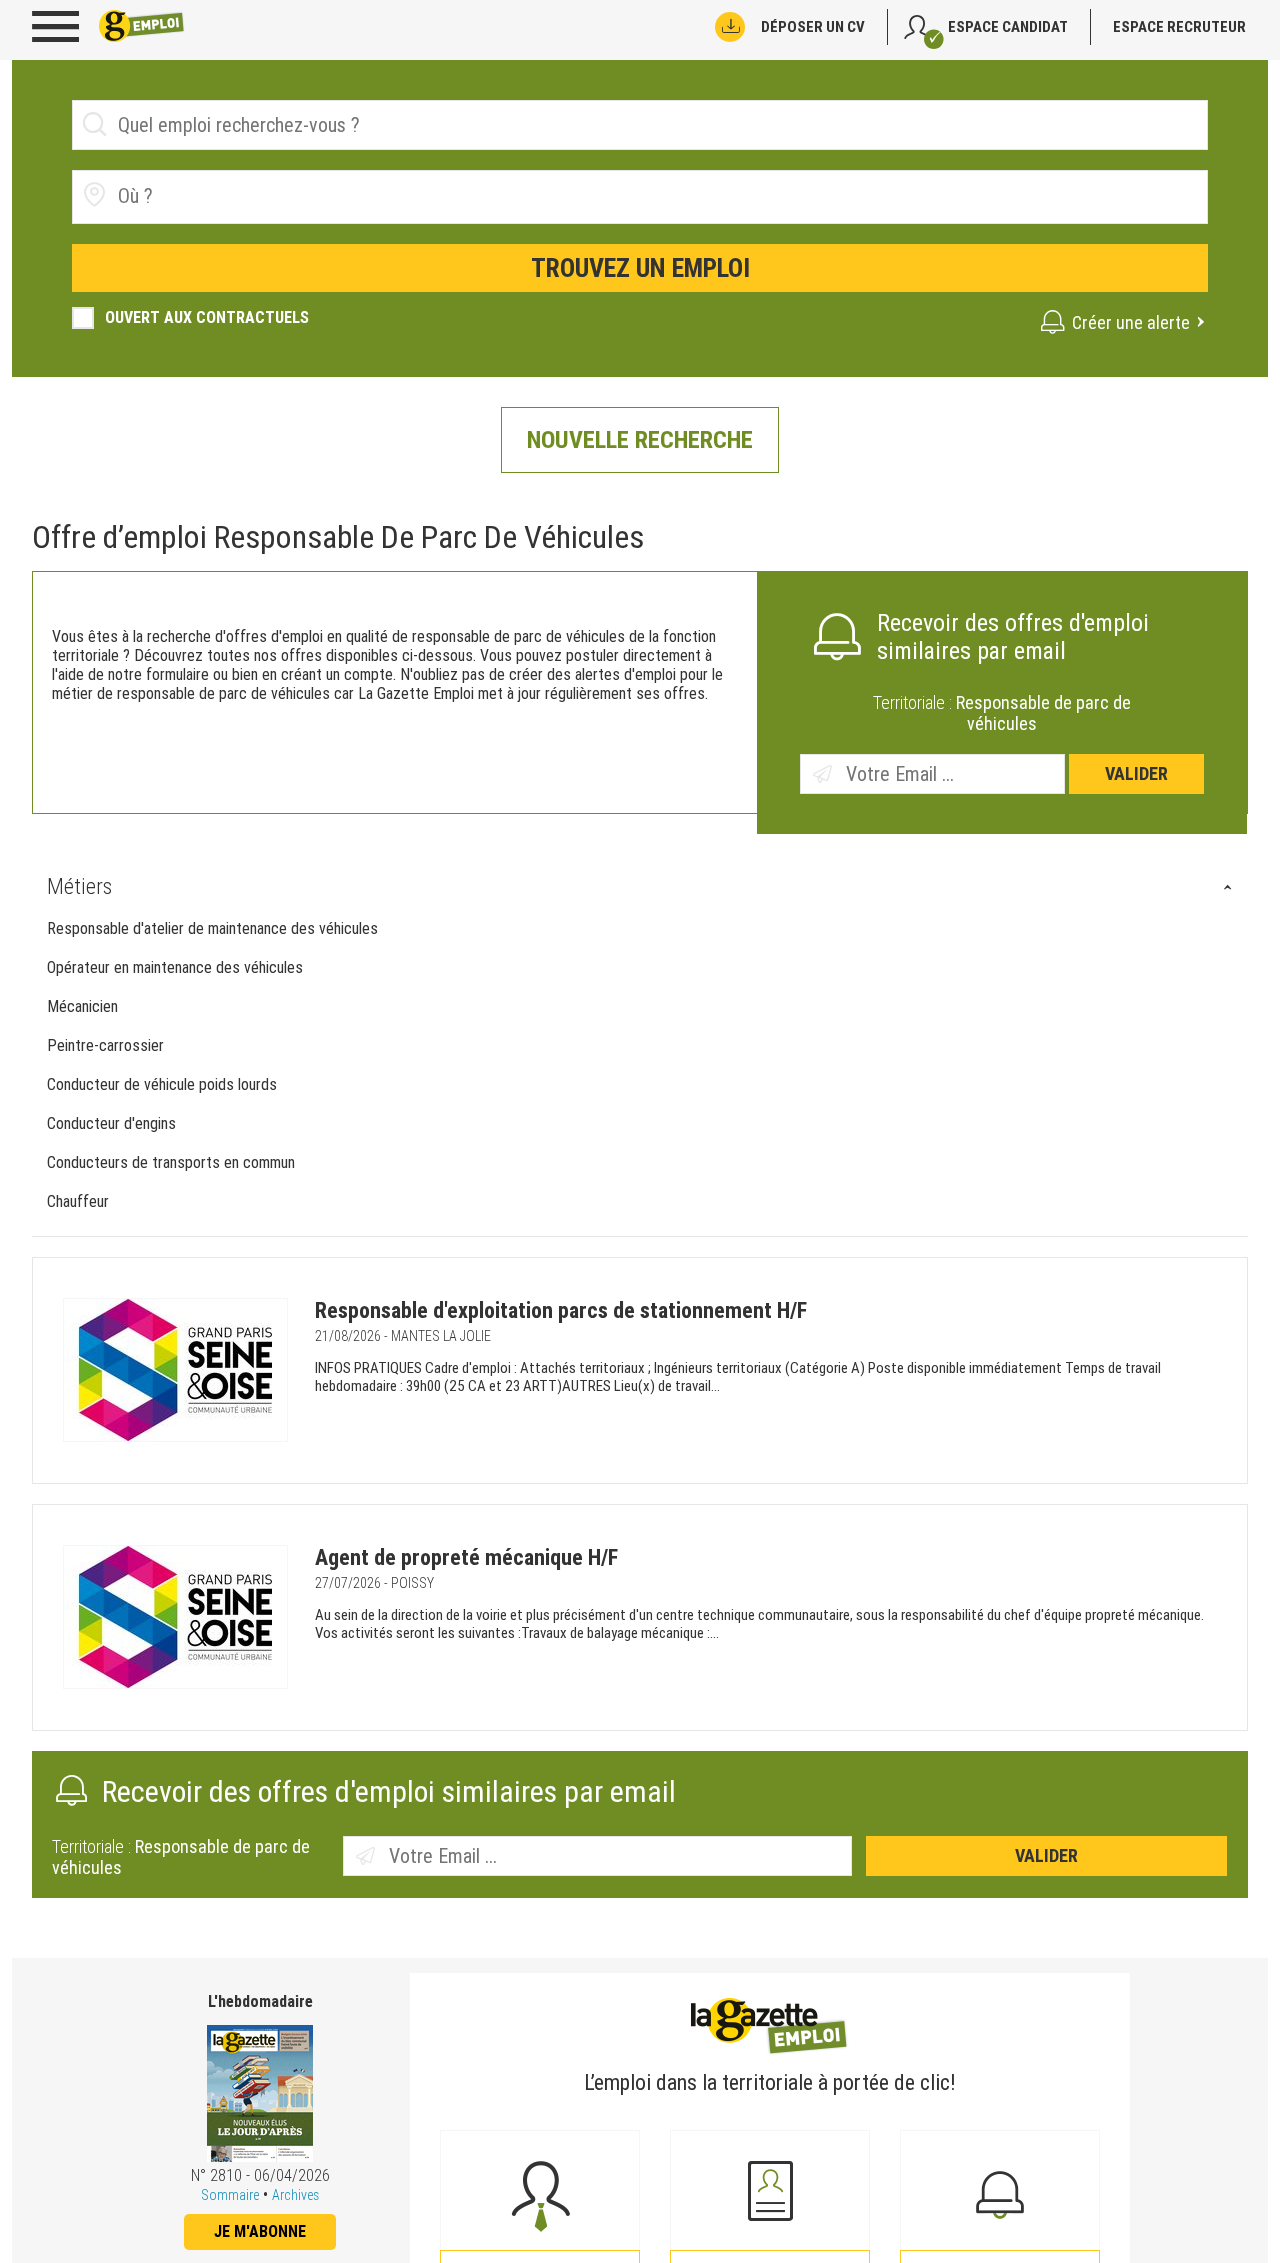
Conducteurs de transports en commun (171, 1162)
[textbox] (230, 196)
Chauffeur (78, 1201)
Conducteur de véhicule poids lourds (162, 1084)
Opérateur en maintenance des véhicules (175, 967)
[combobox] (640, 197)
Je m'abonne (260, 2231)
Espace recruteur (1179, 27)
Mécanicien (82, 1006)
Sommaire (230, 2195)
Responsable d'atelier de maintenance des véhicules (212, 928)
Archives (295, 2195)
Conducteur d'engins (111, 1123)
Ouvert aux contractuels (207, 317)
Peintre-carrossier (105, 1045)
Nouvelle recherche (640, 440)
